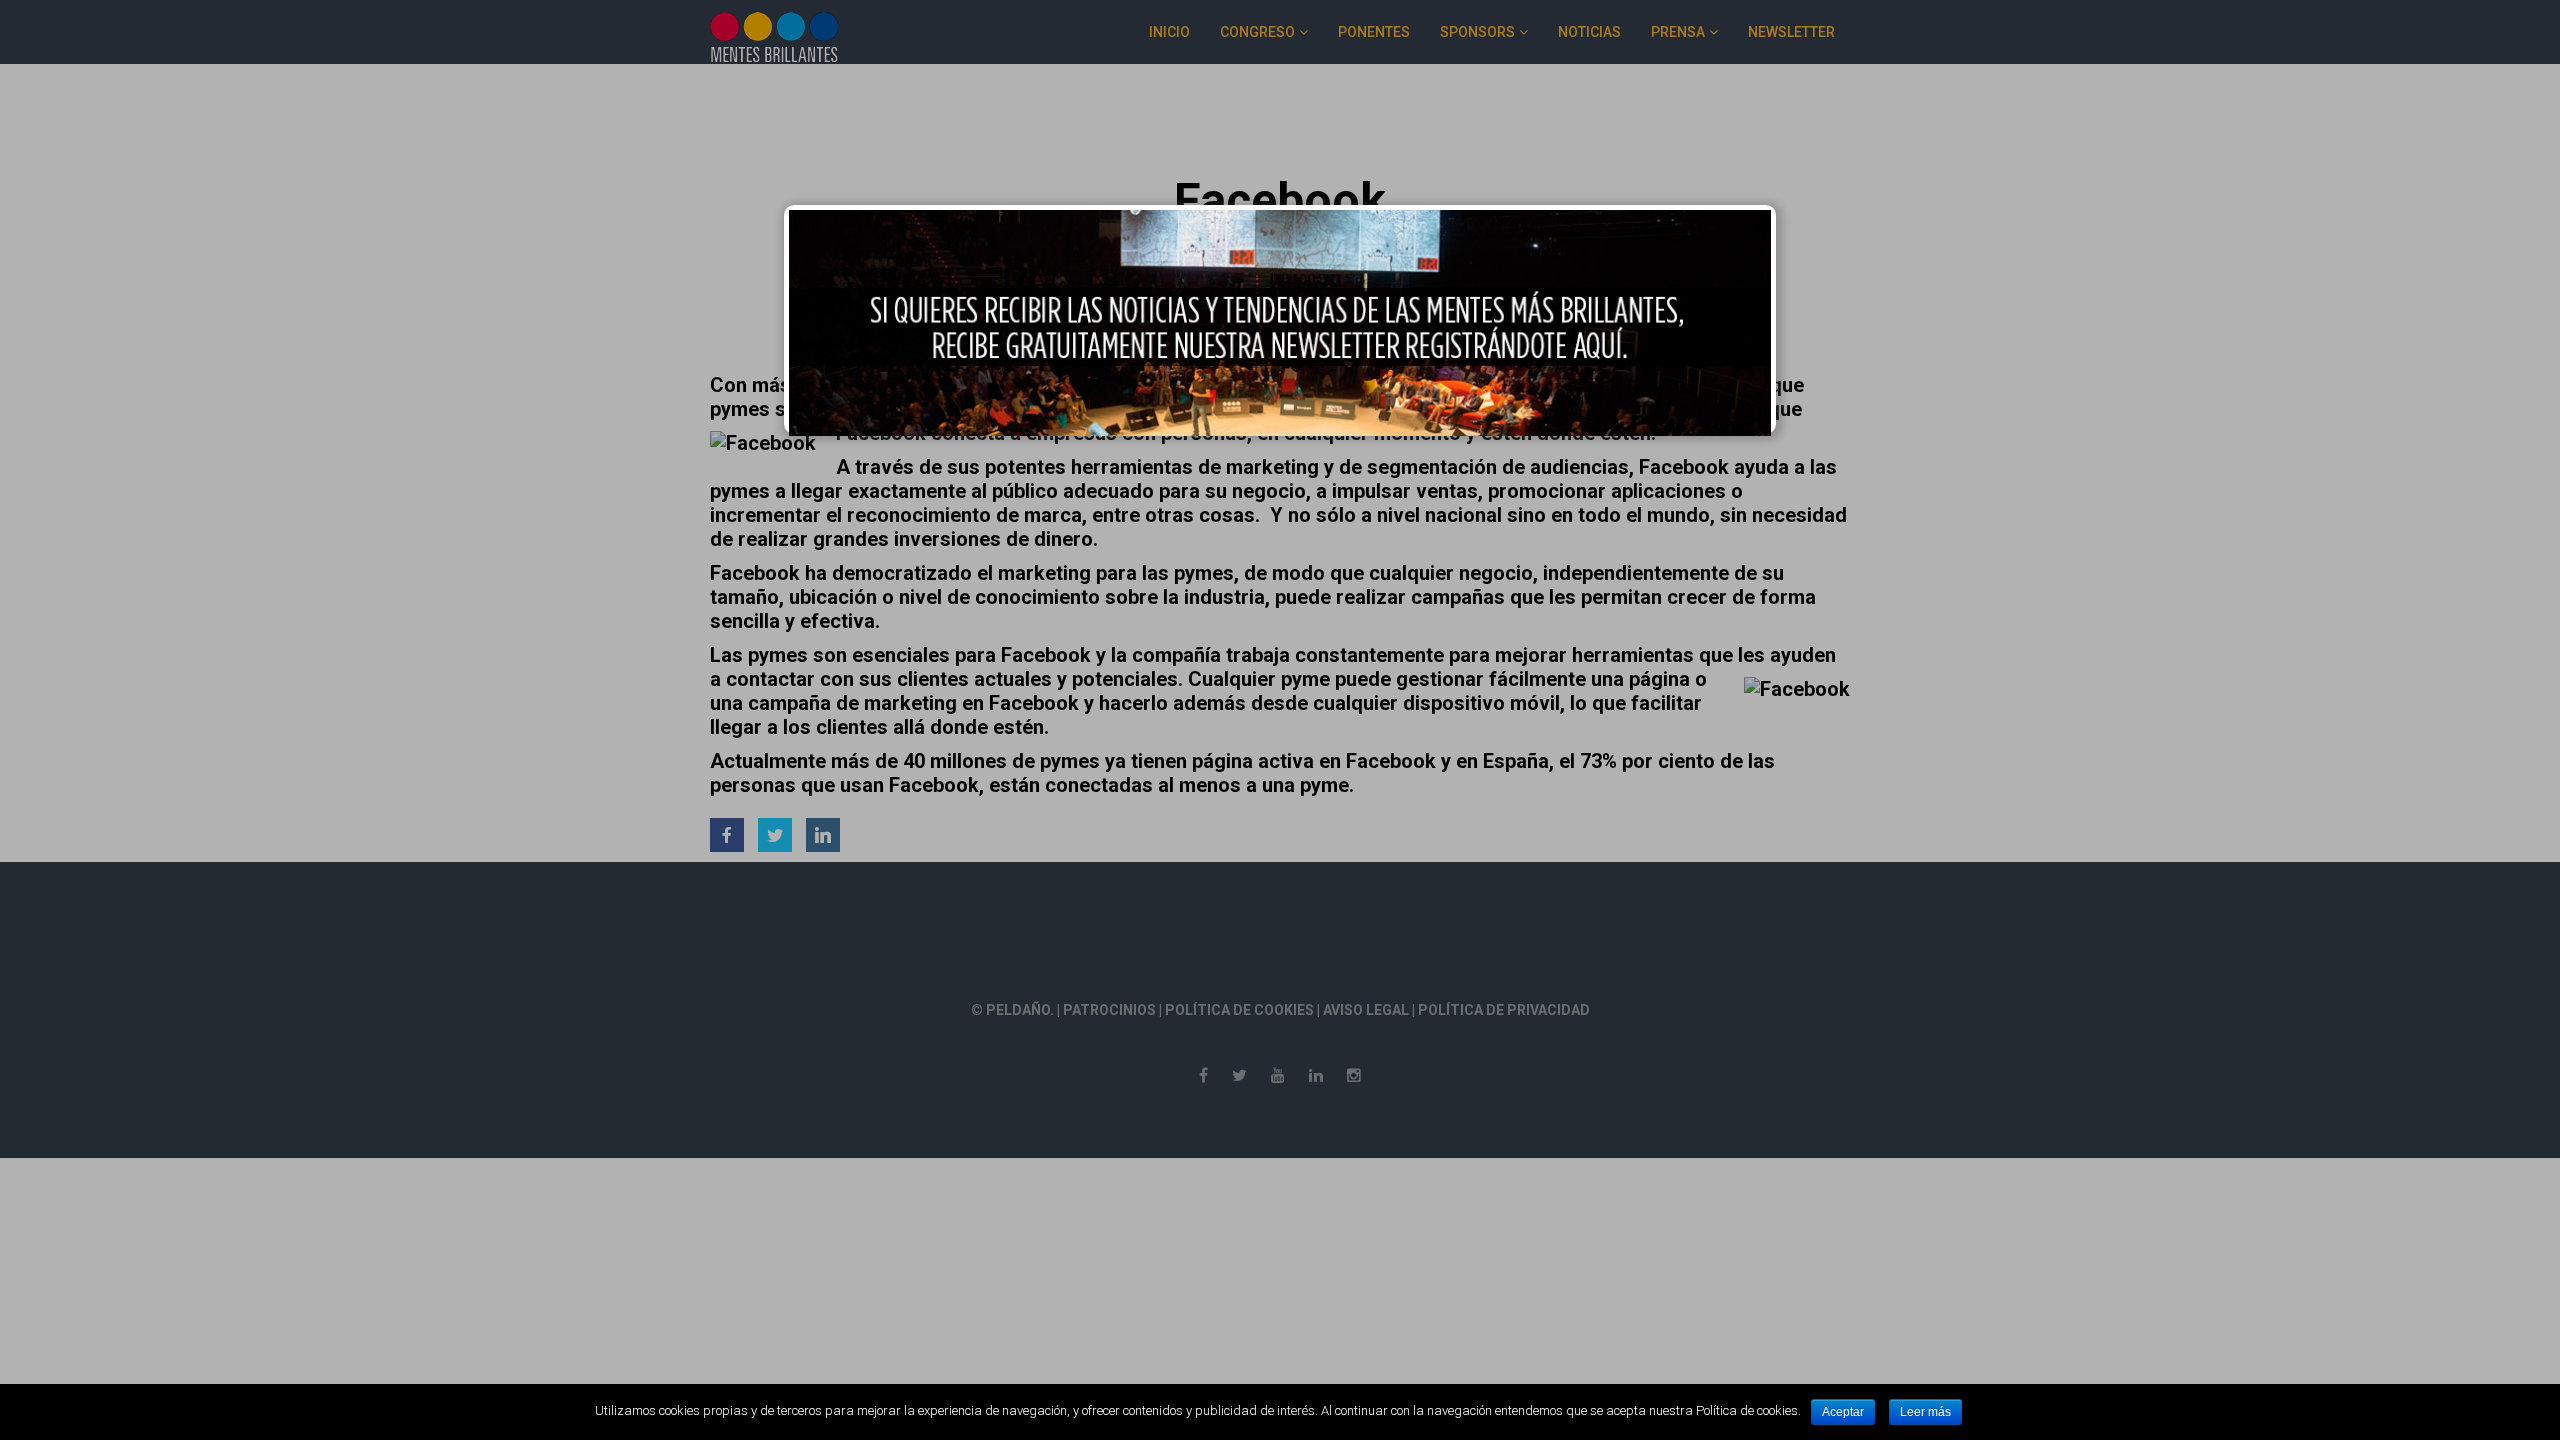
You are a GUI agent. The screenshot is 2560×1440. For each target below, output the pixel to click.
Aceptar (1843, 1412)
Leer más (1925, 1412)
